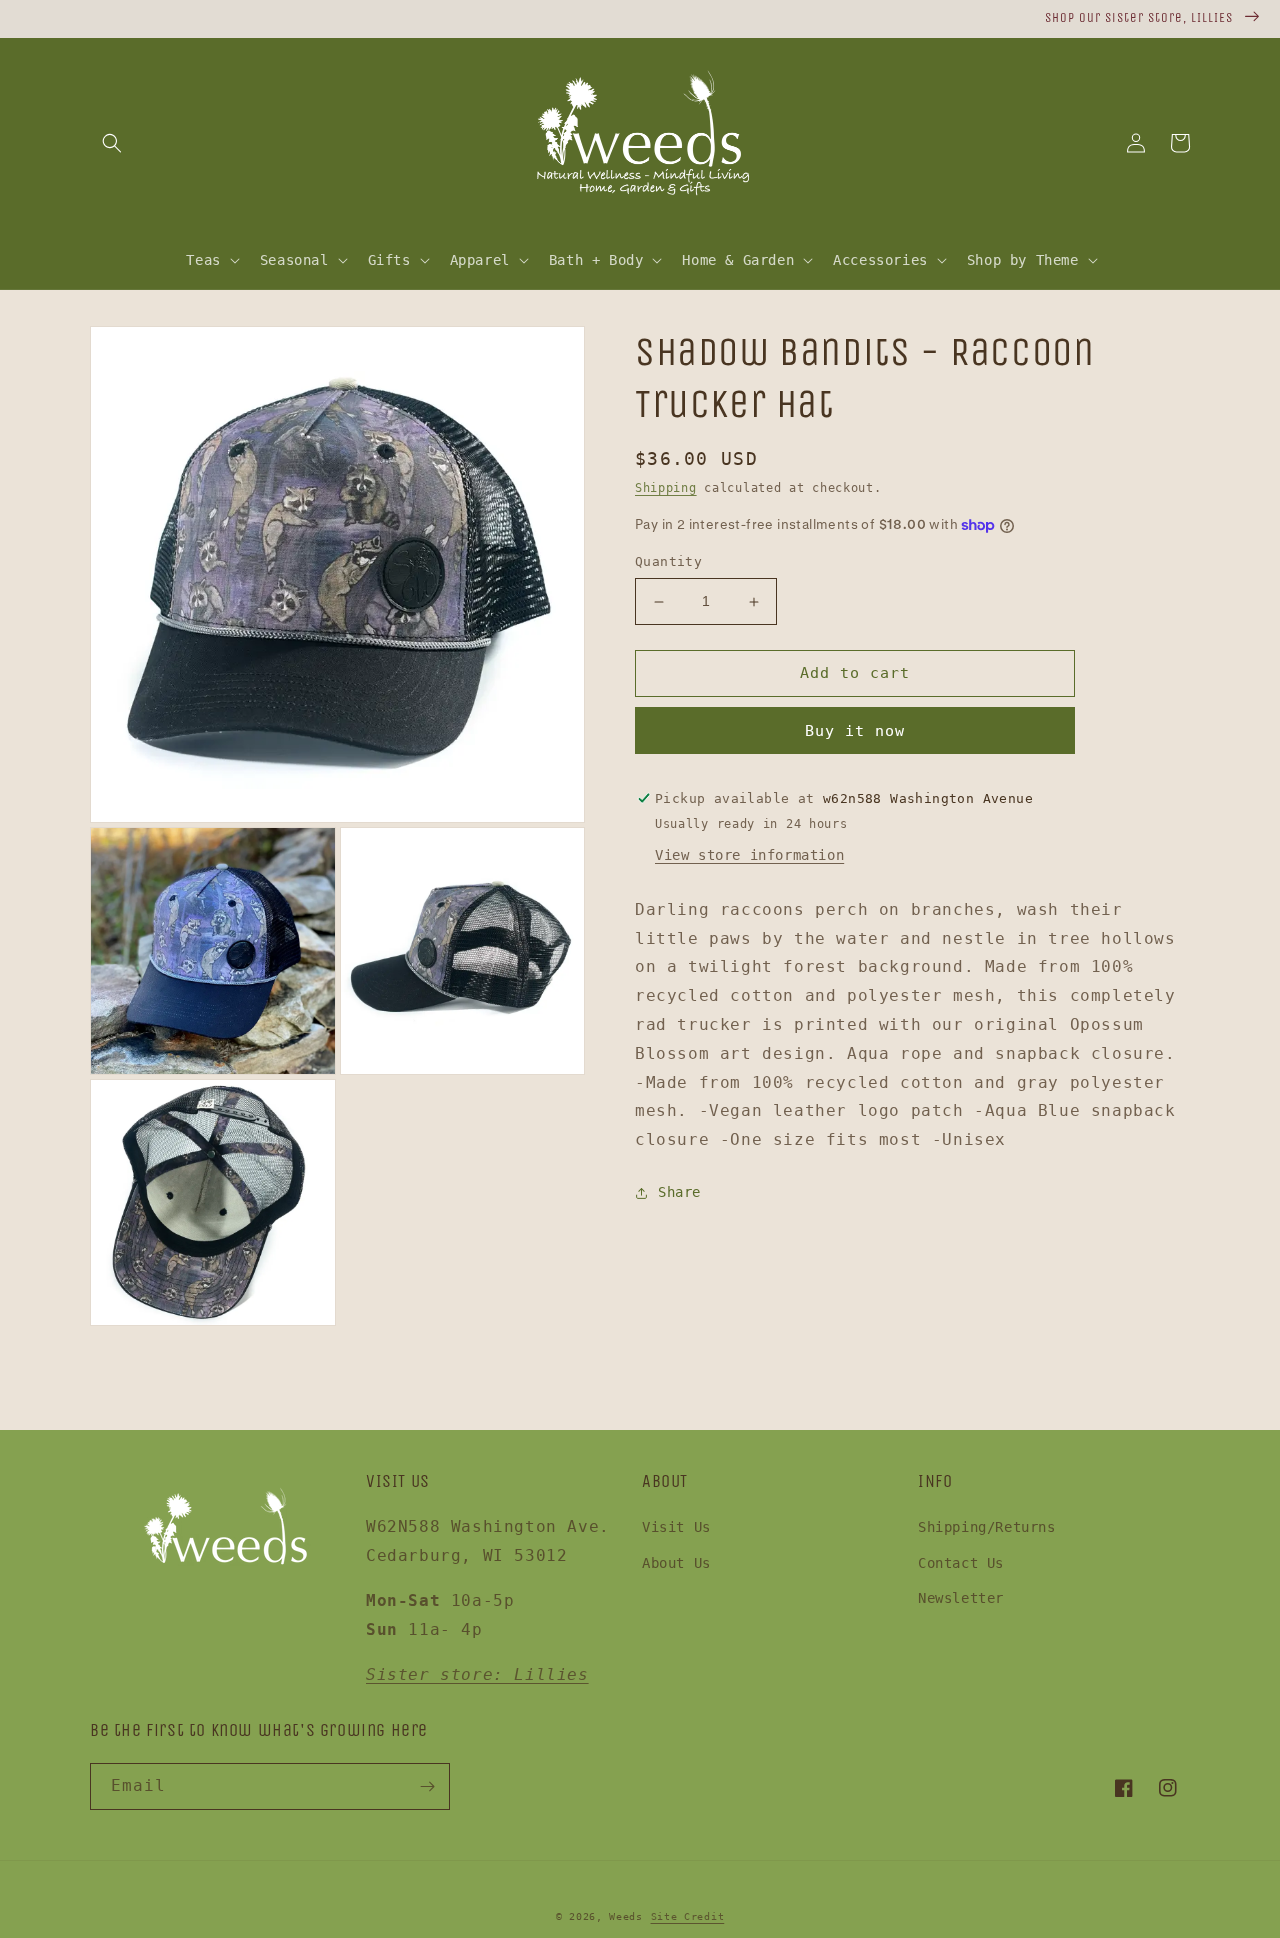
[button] (112, 143)
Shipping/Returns (987, 1527)
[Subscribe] (427, 1786)
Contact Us (961, 1563)
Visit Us (676, 1527)
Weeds (626, 1916)
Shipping (666, 488)
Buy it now (855, 731)
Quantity (668, 562)
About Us (676, 1563)
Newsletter (961, 1598)
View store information (749, 855)
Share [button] (679, 1192)
